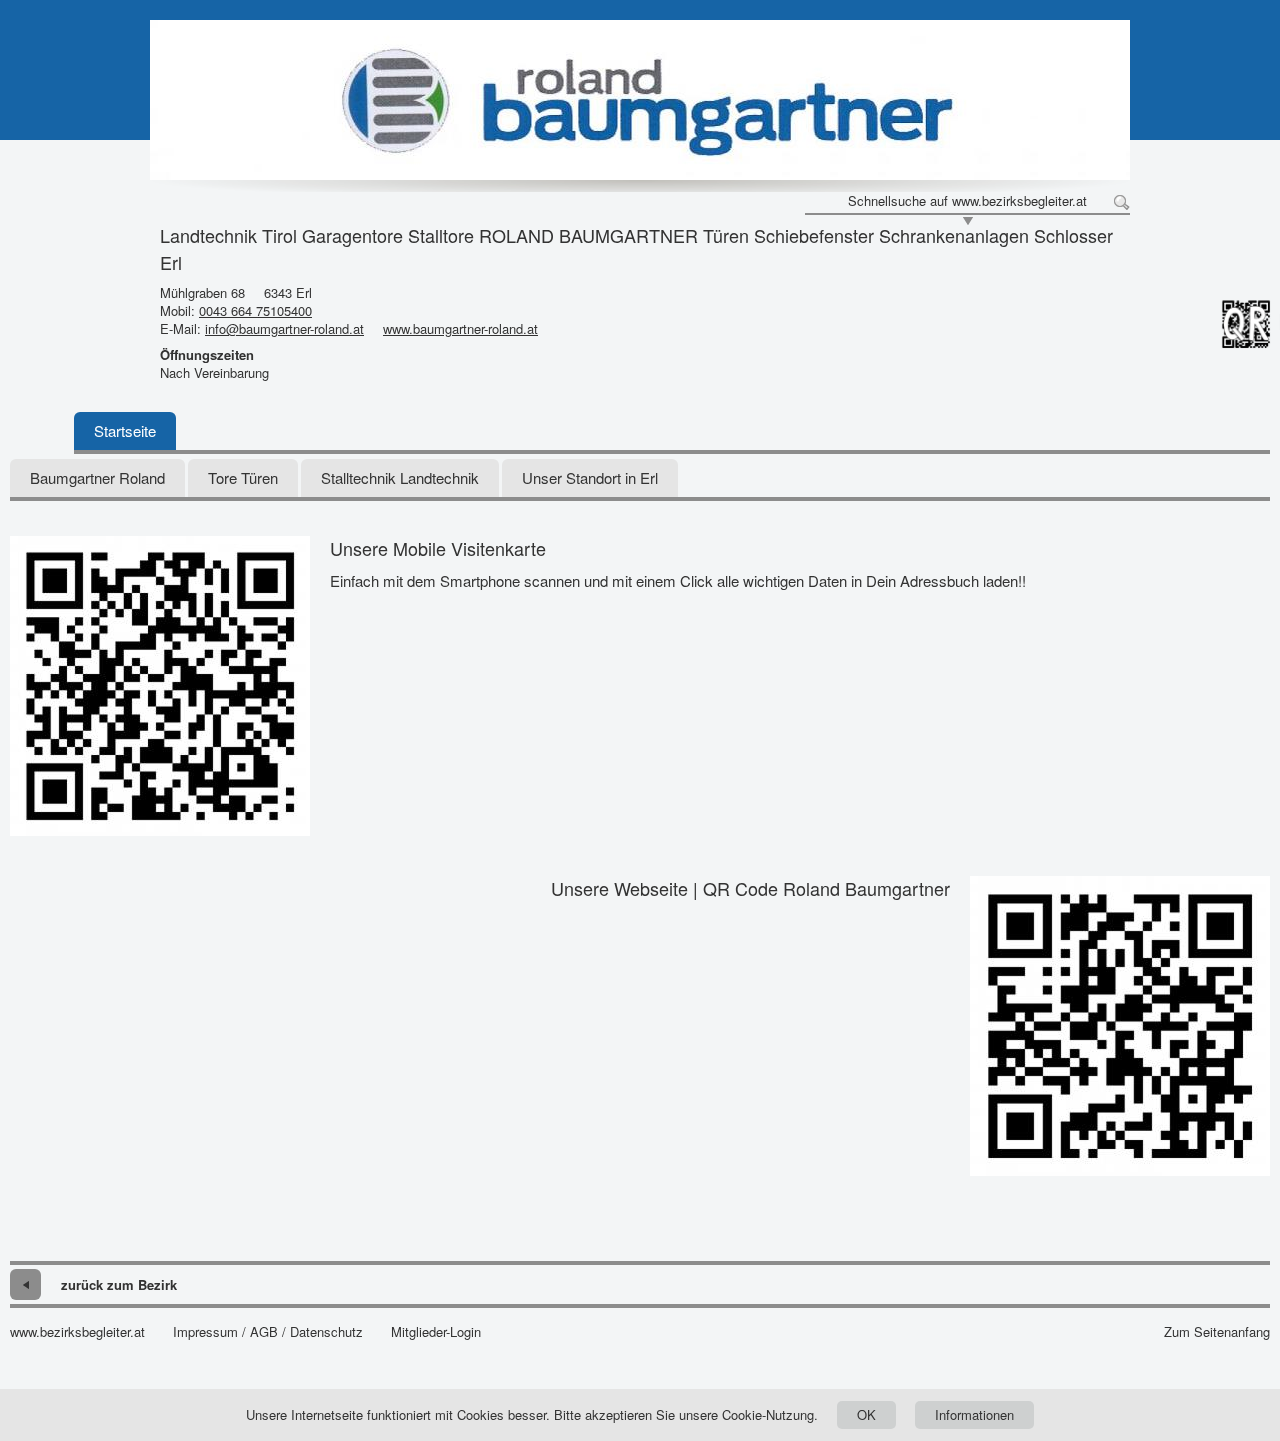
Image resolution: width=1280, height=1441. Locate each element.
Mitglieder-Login (436, 1332)
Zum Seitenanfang (1217, 1332)
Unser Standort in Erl (590, 477)
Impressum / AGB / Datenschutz (268, 1332)
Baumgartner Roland (97, 477)
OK (866, 1414)
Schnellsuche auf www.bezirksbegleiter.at (967, 201)
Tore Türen (243, 477)
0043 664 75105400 (255, 310)
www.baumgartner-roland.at (460, 328)
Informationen (974, 1414)
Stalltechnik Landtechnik (400, 477)
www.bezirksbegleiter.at (77, 1332)
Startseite (125, 430)
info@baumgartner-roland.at (284, 328)
